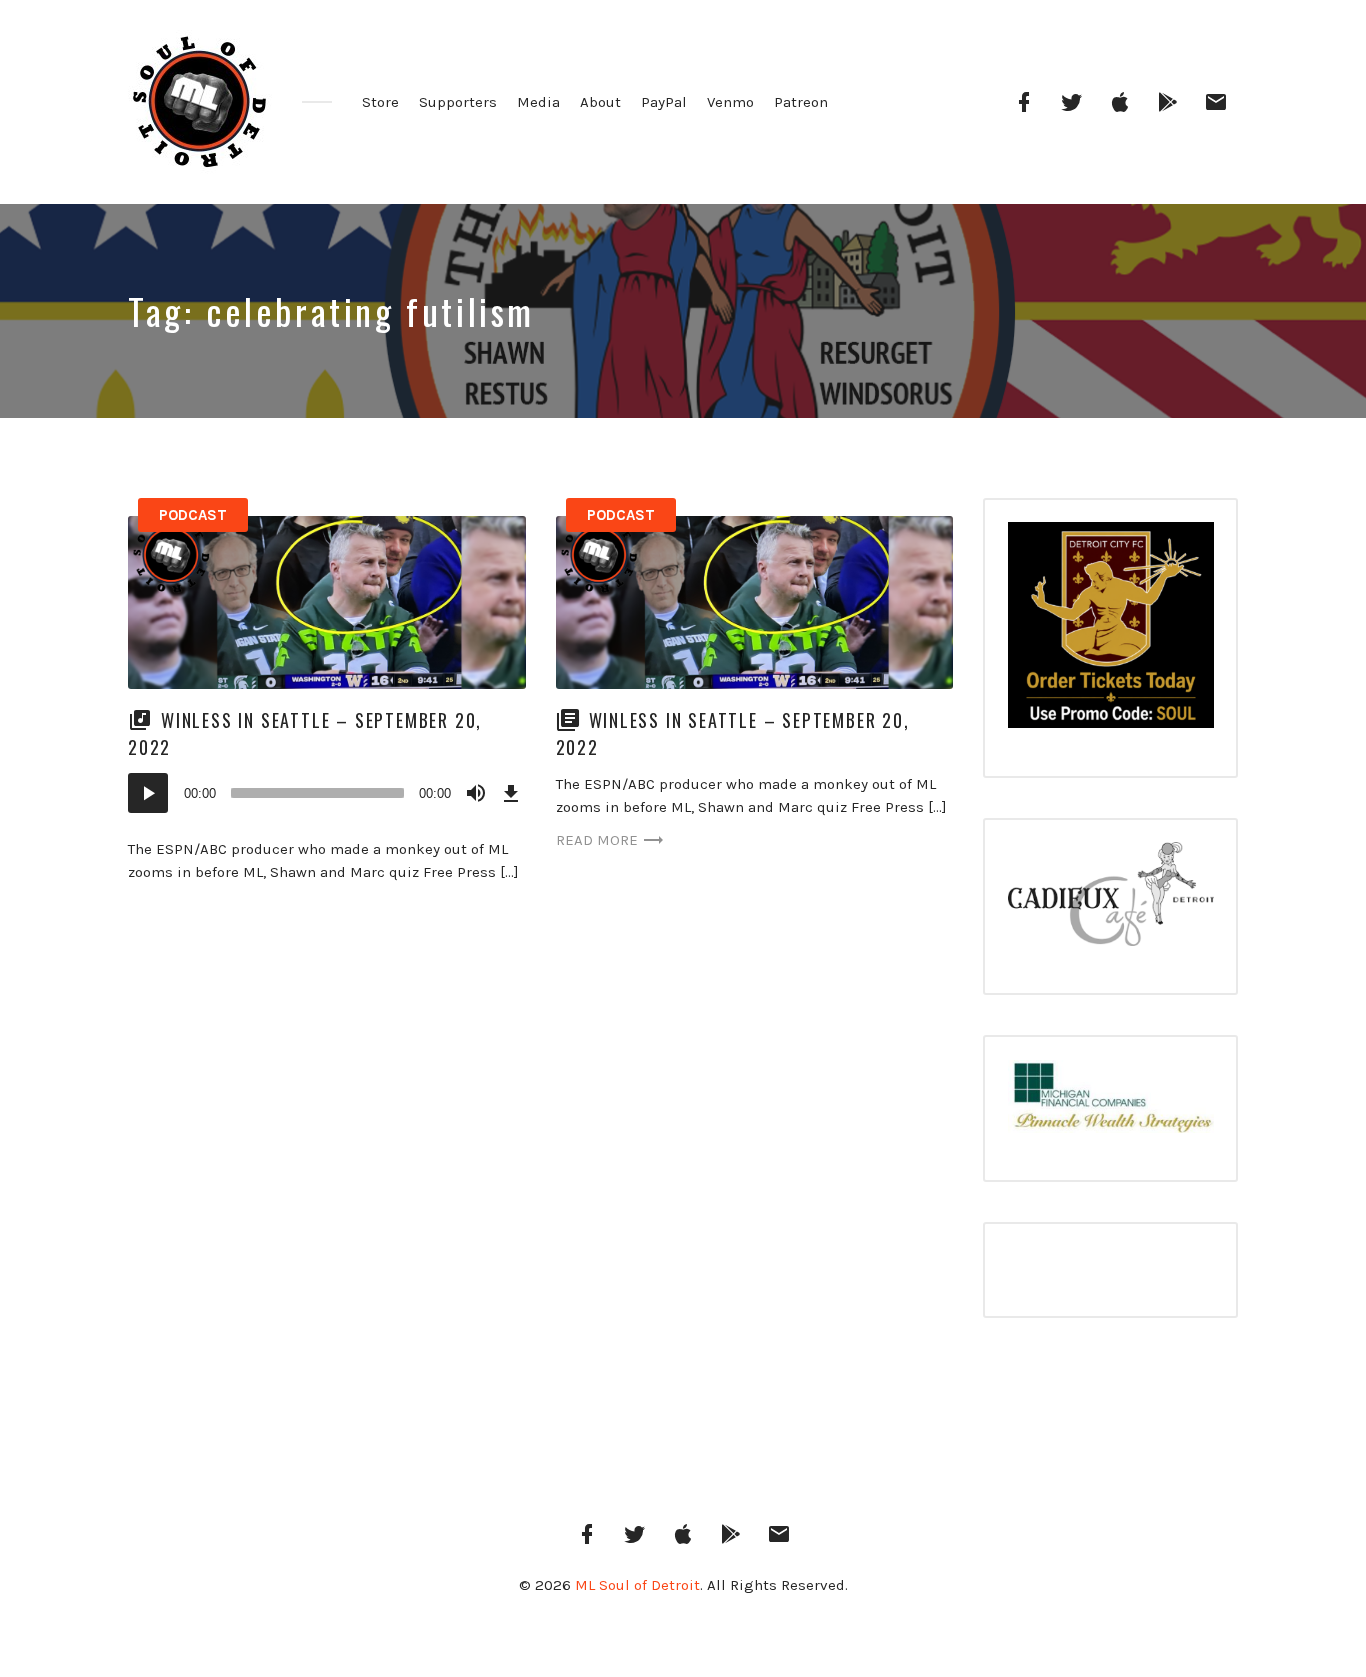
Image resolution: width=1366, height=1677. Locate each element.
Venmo (730, 102)
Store (380, 102)
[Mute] (476, 793)
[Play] (148, 793)
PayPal (664, 102)
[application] (327, 793)
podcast (193, 515)
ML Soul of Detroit (637, 1585)
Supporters (458, 102)
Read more (597, 840)
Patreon (801, 102)
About (600, 102)
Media (538, 102)
